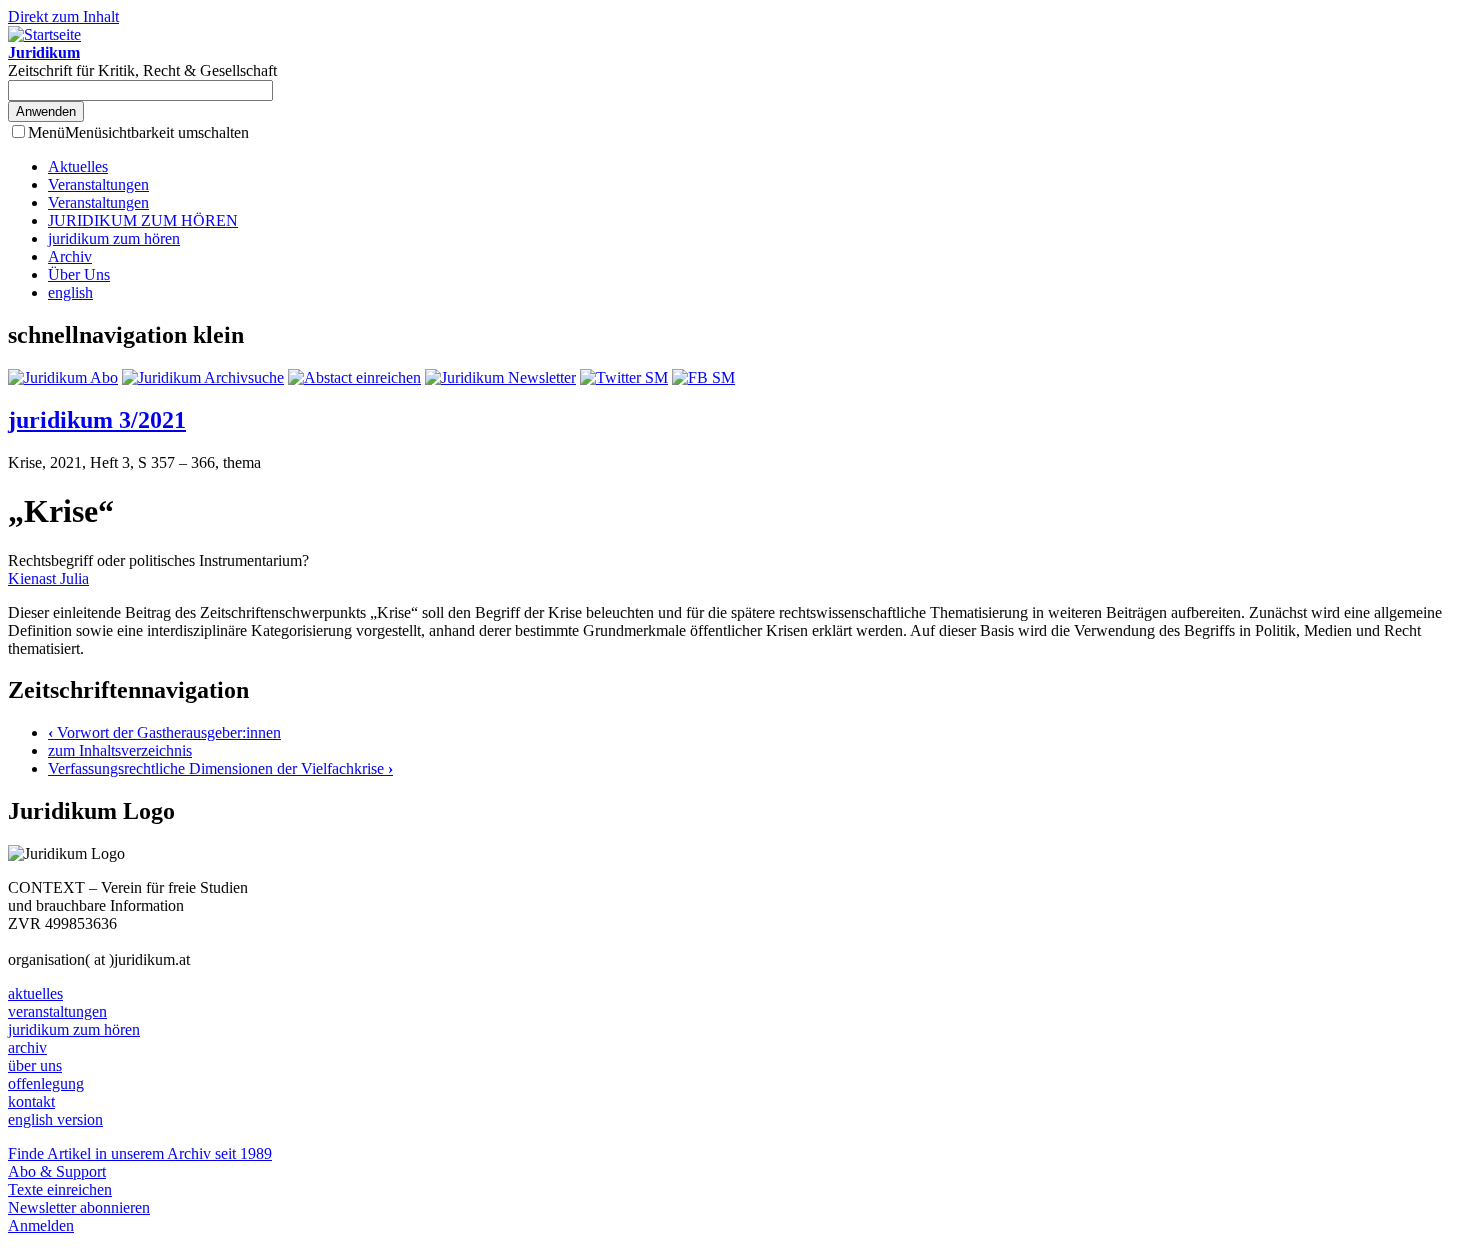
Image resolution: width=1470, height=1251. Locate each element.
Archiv (70, 256)
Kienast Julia (48, 578)
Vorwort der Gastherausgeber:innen (164, 732)
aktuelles (35, 993)
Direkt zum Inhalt (63, 16)
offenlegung (46, 1083)
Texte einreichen (60, 1189)
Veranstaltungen (98, 184)
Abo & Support (57, 1171)
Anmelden (41, 1225)
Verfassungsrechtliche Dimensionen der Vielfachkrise (220, 768)
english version (55, 1119)
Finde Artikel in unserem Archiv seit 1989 (140, 1153)
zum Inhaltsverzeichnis (120, 750)
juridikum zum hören (114, 238)
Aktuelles (78, 166)
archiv (27, 1047)
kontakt (31, 1101)
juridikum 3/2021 (97, 420)
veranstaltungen (57, 1011)
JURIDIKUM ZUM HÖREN (143, 220)
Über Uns (79, 274)
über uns (35, 1065)
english (70, 292)
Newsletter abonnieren (79, 1207)
